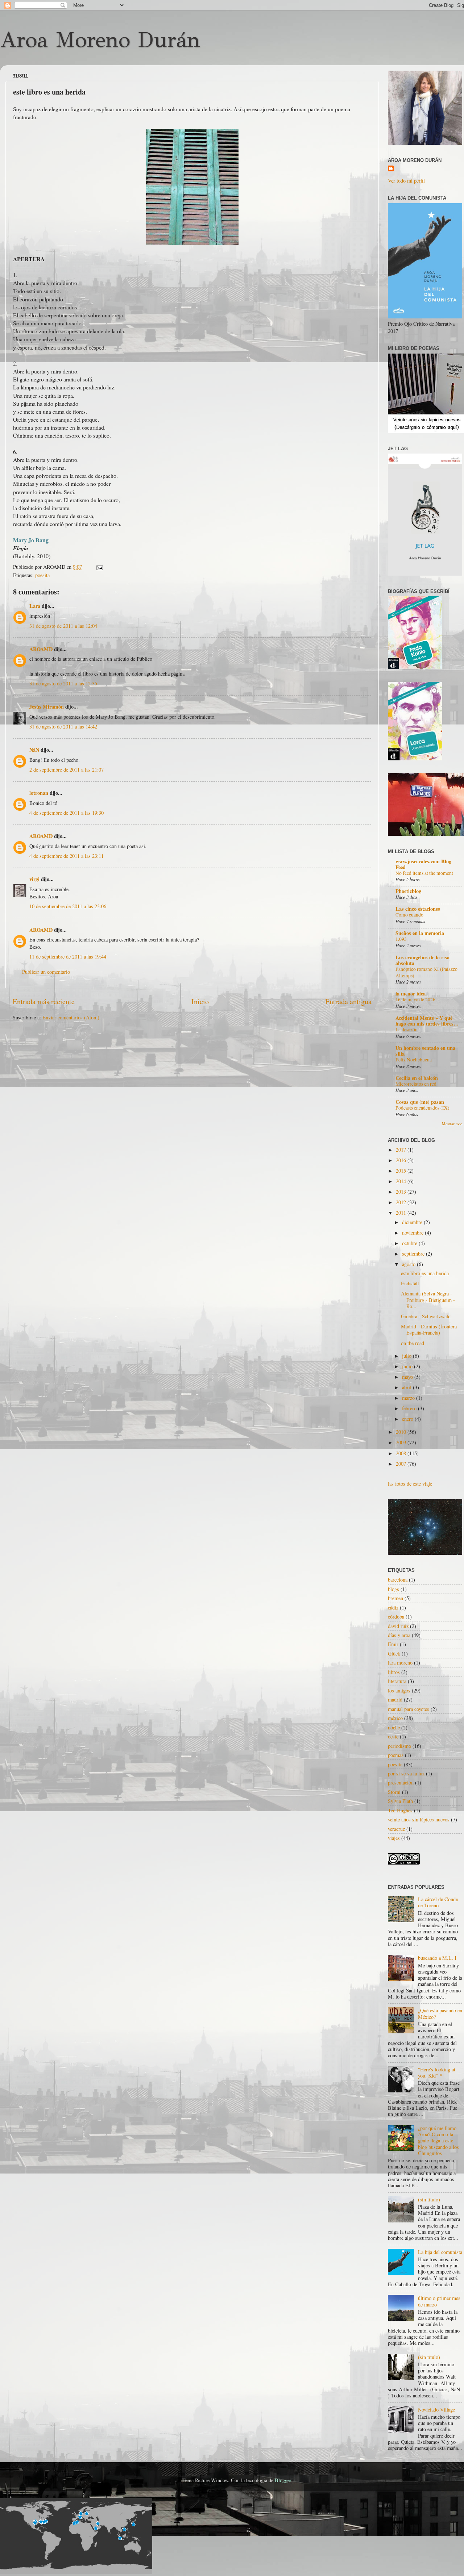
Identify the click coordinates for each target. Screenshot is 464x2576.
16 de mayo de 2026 (415, 999)
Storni (394, 1792)
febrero (410, 1408)
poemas (396, 1755)
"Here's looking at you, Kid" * (437, 2072)
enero (408, 1419)
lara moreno (400, 1663)
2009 (402, 1442)
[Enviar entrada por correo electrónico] (98, 567)
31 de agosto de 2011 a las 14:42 (63, 727)
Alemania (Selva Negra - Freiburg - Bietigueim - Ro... (428, 1300)
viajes (394, 1838)
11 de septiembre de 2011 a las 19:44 (68, 957)
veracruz (396, 1829)
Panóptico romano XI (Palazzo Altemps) (426, 972)
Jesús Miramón (47, 707)
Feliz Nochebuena (414, 1060)
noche (394, 1727)
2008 (402, 1453)
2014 (402, 1181)
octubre (410, 1243)
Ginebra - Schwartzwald (426, 1316)
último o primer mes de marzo (439, 2301)
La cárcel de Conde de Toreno (438, 1902)
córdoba (396, 1617)
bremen (395, 1598)
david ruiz (398, 1626)
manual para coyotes (409, 1709)
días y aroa (399, 1635)
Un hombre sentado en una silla (425, 1051)
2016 (402, 1160)
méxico (395, 1718)
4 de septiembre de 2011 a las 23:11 (67, 856)
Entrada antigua (348, 1001)
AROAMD (41, 649)
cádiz (393, 1608)
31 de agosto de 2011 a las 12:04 (63, 626)
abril (407, 1387)
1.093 (401, 939)
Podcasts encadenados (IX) (422, 1108)
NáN (34, 750)
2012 (402, 1202)
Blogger (283, 2480)
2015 (402, 1171)
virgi (34, 879)
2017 (402, 1150)
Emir (393, 1644)
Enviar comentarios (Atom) (71, 1017)
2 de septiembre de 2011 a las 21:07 (67, 770)
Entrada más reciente (44, 1001)
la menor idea (411, 993)
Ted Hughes (400, 1810)
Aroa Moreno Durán (100, 40)
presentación (401, 1782)
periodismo (399, 1746)
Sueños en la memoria (420, 933)
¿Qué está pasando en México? (440, 2013)
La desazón (407, 1030)
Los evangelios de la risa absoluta (422, 960)
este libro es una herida (425, 1273)
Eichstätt (410, 1283)
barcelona (398, 1580)
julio (407, 1356)
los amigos (399, 1690)
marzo (409, 1398)
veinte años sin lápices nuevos (419, 1819)
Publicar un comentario (46, 972)
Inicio (200, 1001)
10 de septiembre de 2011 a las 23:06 (68, 906)
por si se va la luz (406, 1773)
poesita (42, 575)
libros (394, 1672)
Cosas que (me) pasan (420, 1102)
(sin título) (429, 2199)
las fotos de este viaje (410, 1484)
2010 (402, 1432)
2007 (402, 1464)
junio (408, 1366)
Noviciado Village (436, 2410)
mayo (408, 1377)
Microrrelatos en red (416, 1084)
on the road (413, 1343)
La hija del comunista (440, 2252)
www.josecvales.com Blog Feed (423, 864)
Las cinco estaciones (418, 909)
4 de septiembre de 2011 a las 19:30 (67, 813)
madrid (395, 1700)
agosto (409, 1264)
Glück (394, 1654)
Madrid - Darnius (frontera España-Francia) (429, 1329)
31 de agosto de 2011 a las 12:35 (63, 683)
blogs (393, 1589)
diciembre (413, 1222)
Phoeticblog (408, 891)
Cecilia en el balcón (417, 1078)
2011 (402, 1213)
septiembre (414, 1254)
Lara (35, 606)
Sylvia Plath (400, 1801)
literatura (397, 1681)
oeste (393, 1736)
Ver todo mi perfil (406, 181)
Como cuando (409, 915)
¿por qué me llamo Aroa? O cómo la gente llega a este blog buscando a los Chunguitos (438, 2141)
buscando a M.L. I (437, 1958)
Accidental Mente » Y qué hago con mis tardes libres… (427, 1021)
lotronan (39, 793)
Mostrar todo (452, 1124)
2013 (402, 1192)
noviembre (413, 1233)
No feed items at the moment (424, 873)
